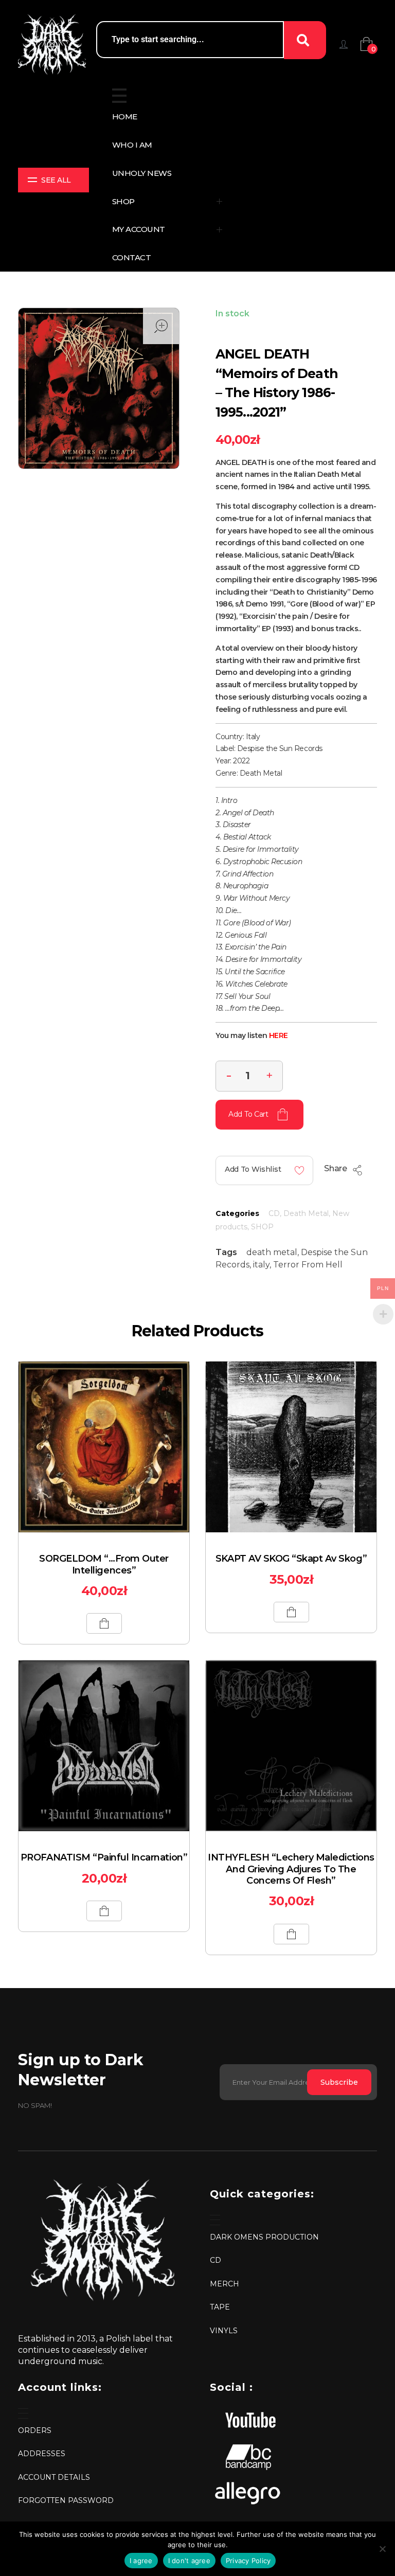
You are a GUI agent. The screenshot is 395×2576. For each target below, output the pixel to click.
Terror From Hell (308, 1265)
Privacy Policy (248, 2561)
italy (261, 1265)
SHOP (262, 1227)
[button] (270, 1075)
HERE (279, 1035)
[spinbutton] (249, 1076)
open (161, 326)
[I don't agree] (382, 2549)
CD (274, 1213)
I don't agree (189, 2561)
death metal (272, 1252)
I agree (141, 2561)
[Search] (305, 40)
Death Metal (306, 1213)
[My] (344, 44)
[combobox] (190, 40)
